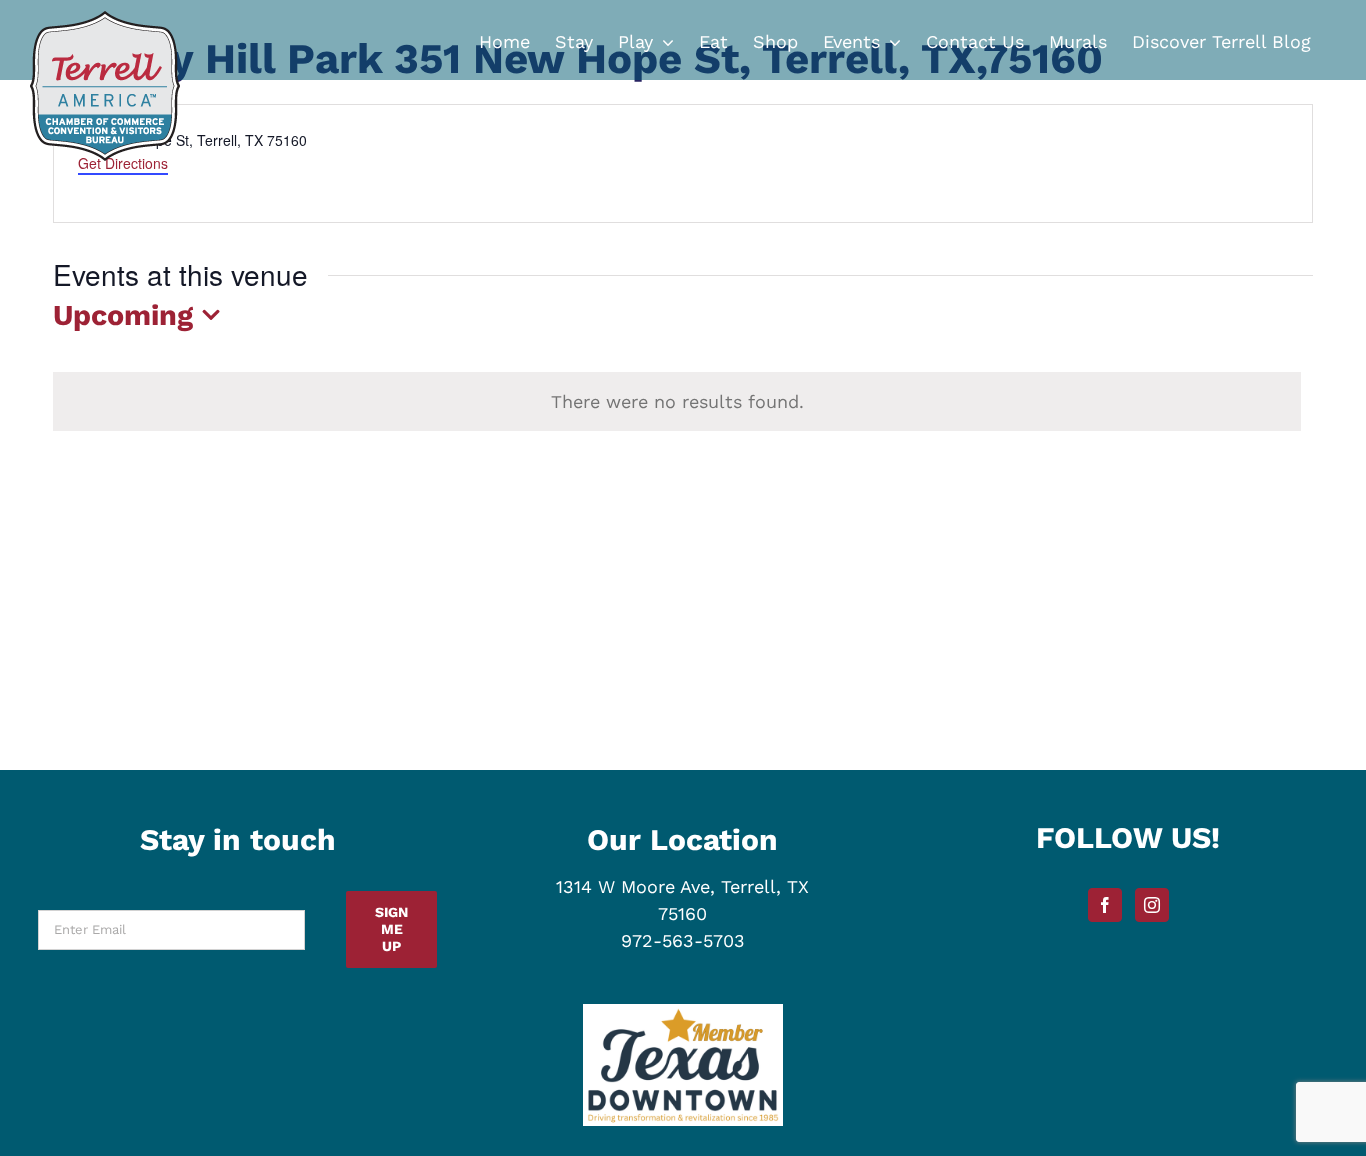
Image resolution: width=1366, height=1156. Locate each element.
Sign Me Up (391, 929)
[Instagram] (1152, 905)
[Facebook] (1105, 905)
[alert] (677, 401)
